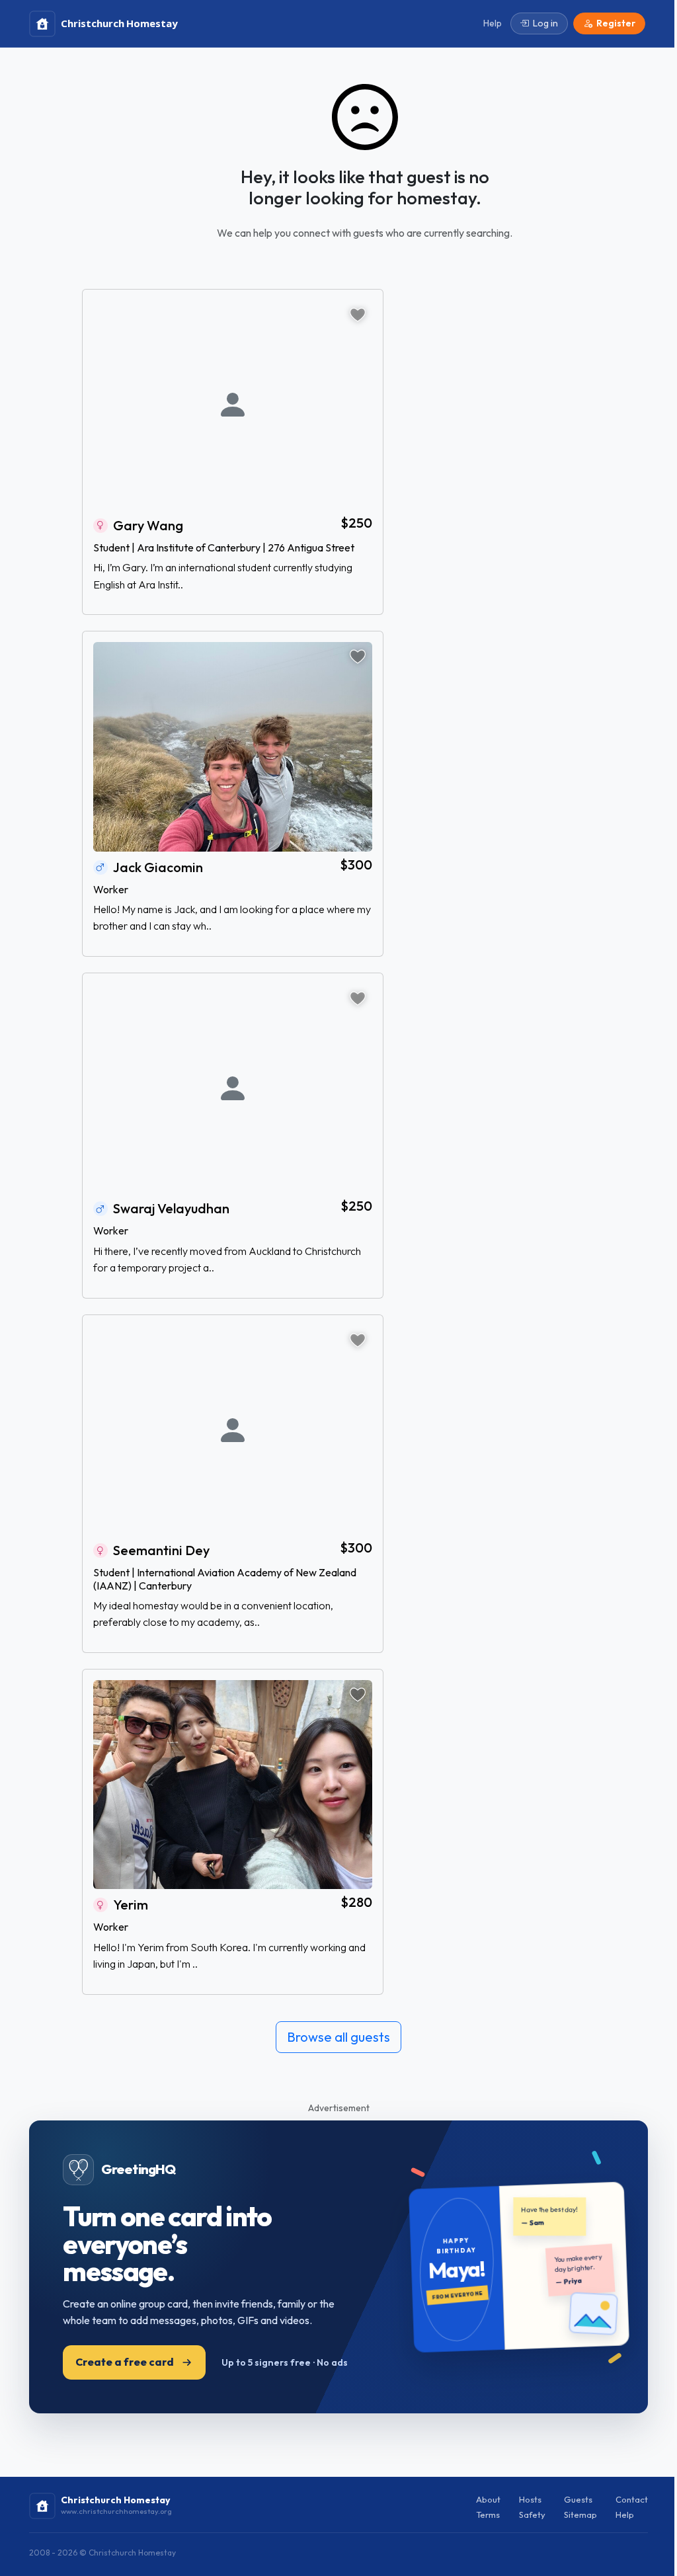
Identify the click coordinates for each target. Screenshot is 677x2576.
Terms (488, 2515)
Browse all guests (338, 2037)
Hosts (530, 2499)
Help (625, 2515)
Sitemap (580, 2515)
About (488, 2499)
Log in (545, 23)
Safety (532, 2515)
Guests (578, 2499)
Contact (632, 2499)
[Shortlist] (358, 315)
